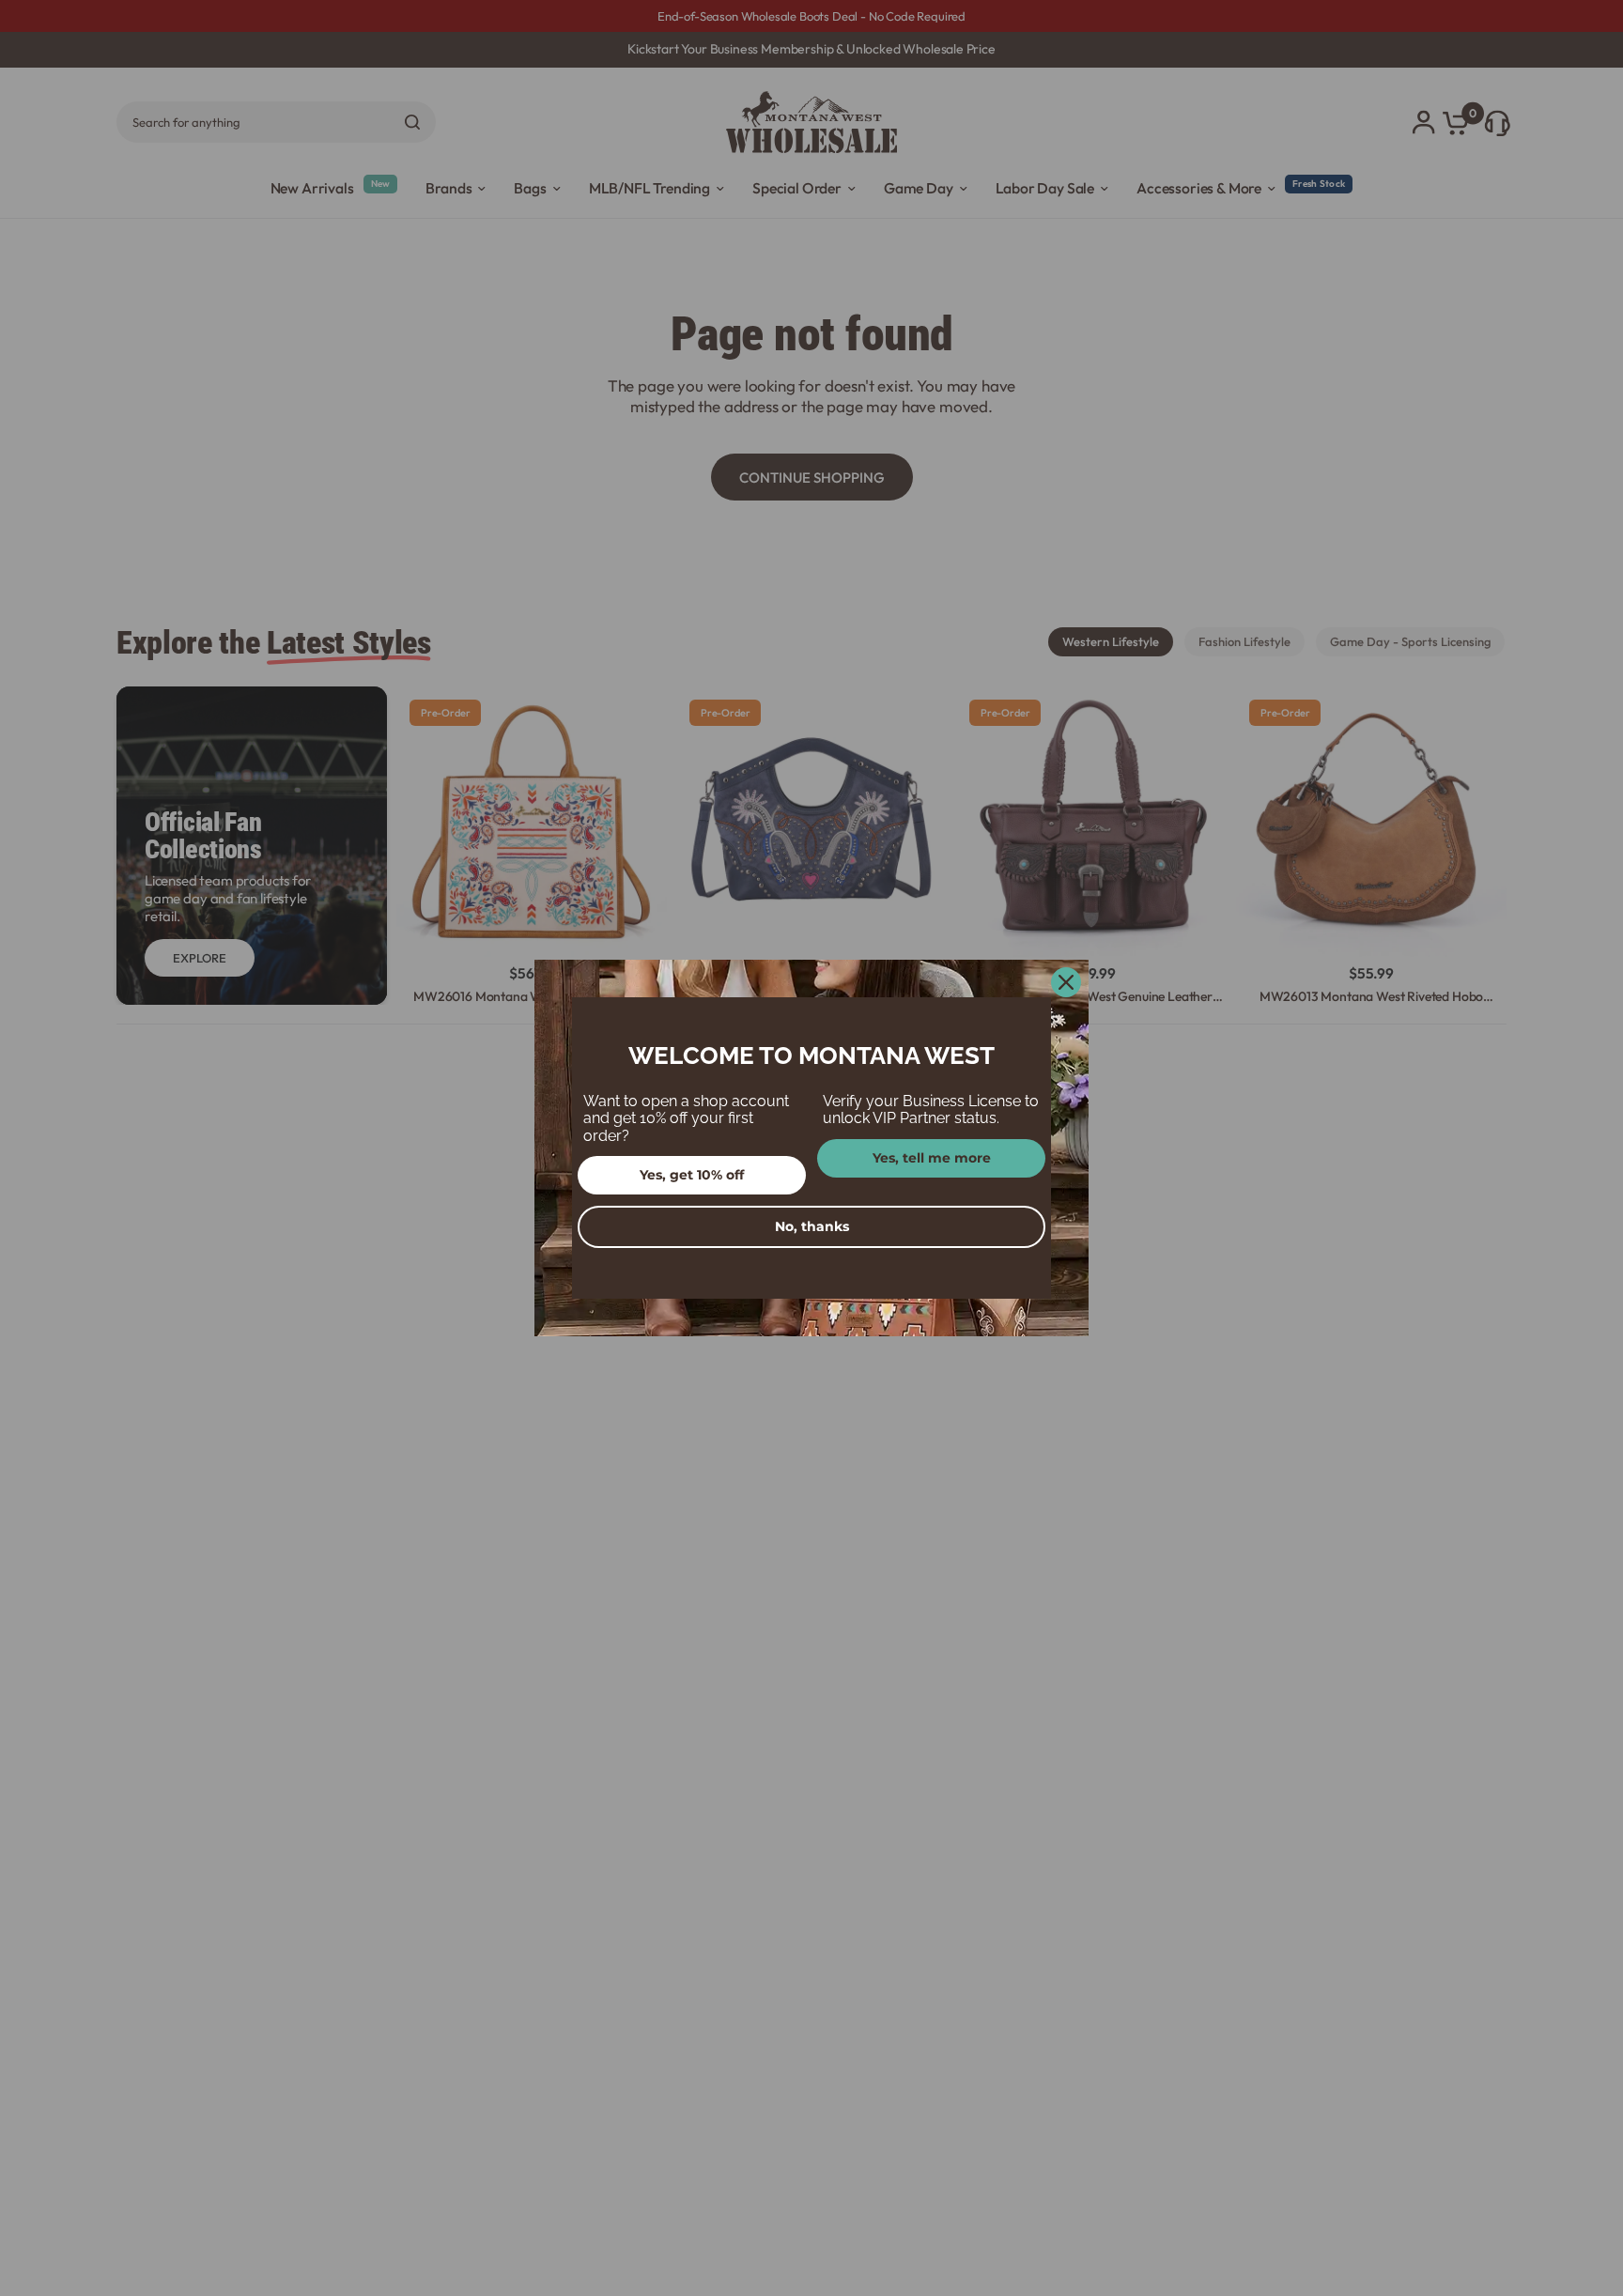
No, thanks (812, 1226)
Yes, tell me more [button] (932, 1158)
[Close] (1066, 982)
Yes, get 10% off (692, 1175)
